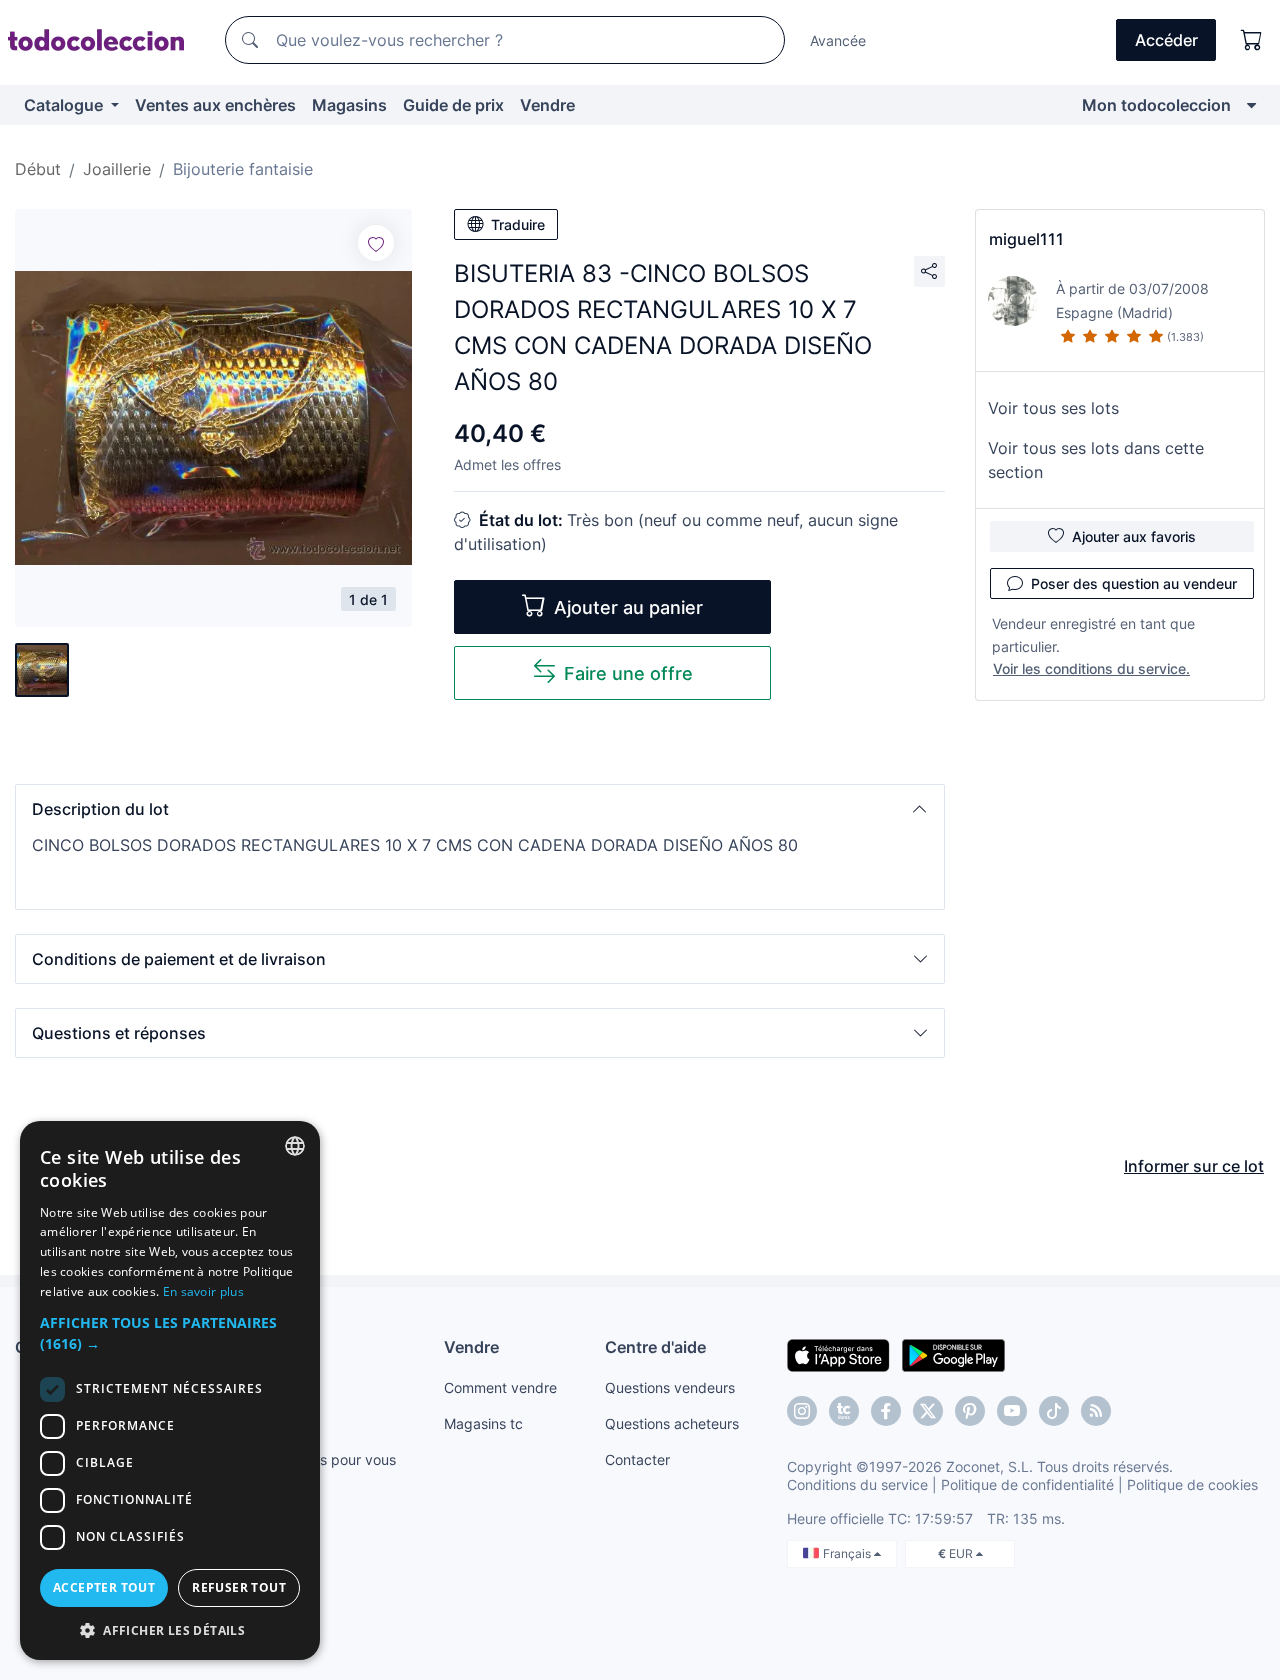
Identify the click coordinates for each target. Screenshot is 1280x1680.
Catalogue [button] (65, 105)
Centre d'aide (655, 1347)
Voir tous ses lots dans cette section (1096, 460)
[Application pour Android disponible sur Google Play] (953, 1354)
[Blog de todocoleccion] (1096, 1411)
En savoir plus (203, 1291)
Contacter (637, 1459)
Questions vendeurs (670, 1387)
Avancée (838, 40)
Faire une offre (628, 673)
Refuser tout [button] (239, 1587)
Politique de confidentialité (1027, 1484)
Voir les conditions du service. (1091, 668)
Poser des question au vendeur (1134, 583)
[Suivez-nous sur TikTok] (1054, 1411)
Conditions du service (857, 1484)
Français (848, 1553)
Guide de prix (453, 105)
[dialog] (170, 1390)
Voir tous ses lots (1053, 408)
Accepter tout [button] (104, 1587)
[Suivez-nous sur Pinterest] (970, 1411)
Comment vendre (500, 1387)
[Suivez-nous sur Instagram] (802, 1411)
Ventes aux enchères (215, 105)
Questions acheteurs (672, 1423)
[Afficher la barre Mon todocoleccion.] (1251, 105)
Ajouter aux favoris (1134, 536)
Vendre (547, 105)
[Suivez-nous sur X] (928, 1411)
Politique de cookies (1192, 1484)
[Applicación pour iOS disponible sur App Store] (838, 1354)
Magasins (349, 105)
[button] (480, 809)
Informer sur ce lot (1194, 1166)
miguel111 (1026, 239)
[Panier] (1252, 40)
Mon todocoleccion (1156, 105)
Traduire (518, 224)
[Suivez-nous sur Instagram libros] (844, 1411)
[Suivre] (376, 243)
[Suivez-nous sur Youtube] (1012, 1411)
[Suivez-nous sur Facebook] (886, 1411)
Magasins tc (483, 1423)
